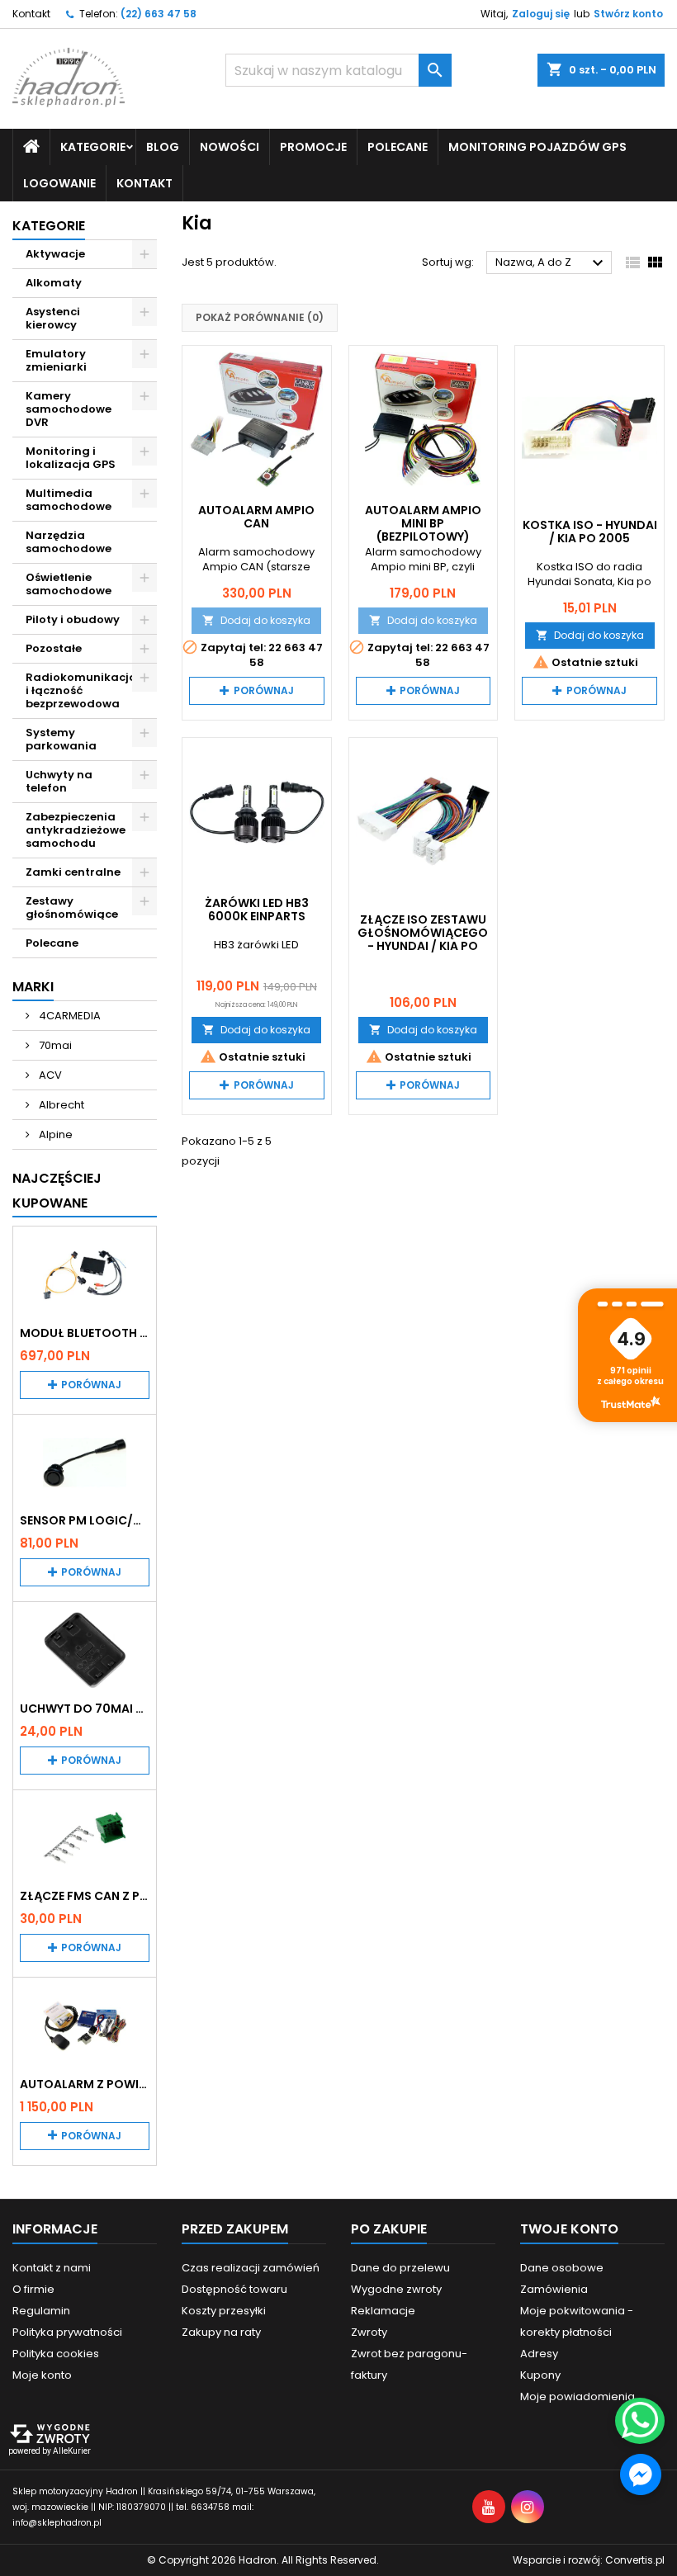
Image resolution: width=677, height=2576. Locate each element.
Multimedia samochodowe (69, 500)
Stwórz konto (628, 14)
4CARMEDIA (69, 1016)
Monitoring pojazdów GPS (537, 147)
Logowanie (59, 183)
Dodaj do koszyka (256, 620)
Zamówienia (554, 2289)
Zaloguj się (541, 14)
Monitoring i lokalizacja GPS (71, 458)
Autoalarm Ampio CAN (256, 517)
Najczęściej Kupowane (57, 1191)
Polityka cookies (56, 2354)
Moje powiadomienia (578, 2396)
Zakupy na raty (221, 2332)
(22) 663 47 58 (159, 14)
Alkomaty (54, 283)
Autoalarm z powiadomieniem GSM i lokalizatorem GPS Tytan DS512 (85, 2084)
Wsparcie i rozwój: (589, 2560)
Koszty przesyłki (224, 2311)
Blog (163, 147)
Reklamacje (383, 2311)
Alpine (54, 1134)
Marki (33, 987)
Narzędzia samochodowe (69, 542)
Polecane (398, 147)
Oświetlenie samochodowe (69, 584)
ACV (49, 1075)
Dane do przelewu (400, 2268)
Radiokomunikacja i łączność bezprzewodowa (81, 690)
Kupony (540, 2375)
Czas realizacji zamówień (251, 2268)
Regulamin (41, 2311)
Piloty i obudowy (73, 619)
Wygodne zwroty (396, 2289)
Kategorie (49, 226)
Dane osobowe (562, 2268)
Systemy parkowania (61, 739)
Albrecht (60, 1105)
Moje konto (42, 2375)
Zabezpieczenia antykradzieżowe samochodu (76, 830)
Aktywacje (55, 254)
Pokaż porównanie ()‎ (260, 317)
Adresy (539, 2354)
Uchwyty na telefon (59, 781)
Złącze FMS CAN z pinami (85, 1896)
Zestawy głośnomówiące (72, 908)
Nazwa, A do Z (552, 263)
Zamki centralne (73, 872)
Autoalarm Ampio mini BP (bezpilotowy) (423, 523)
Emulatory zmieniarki (56, 360)
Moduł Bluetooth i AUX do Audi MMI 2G (85, 1333)
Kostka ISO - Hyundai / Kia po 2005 (590, 532)
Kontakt (31, 14)
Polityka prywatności (67, 2332)
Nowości (230, 147)
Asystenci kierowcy (53, 318)
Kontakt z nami (52, 2268)
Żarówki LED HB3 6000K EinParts (257, 910)
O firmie (33, 2289)
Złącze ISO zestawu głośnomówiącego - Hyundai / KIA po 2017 (423, 939)
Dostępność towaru (234, 2289)
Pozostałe (54, 648)
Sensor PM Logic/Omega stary (85, 1520)
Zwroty (369, 2332)
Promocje (313, 147)
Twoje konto (569, 2229)
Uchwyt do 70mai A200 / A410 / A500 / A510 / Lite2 (85, 1709)
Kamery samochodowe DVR (69, 409)
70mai (54, 1045)
